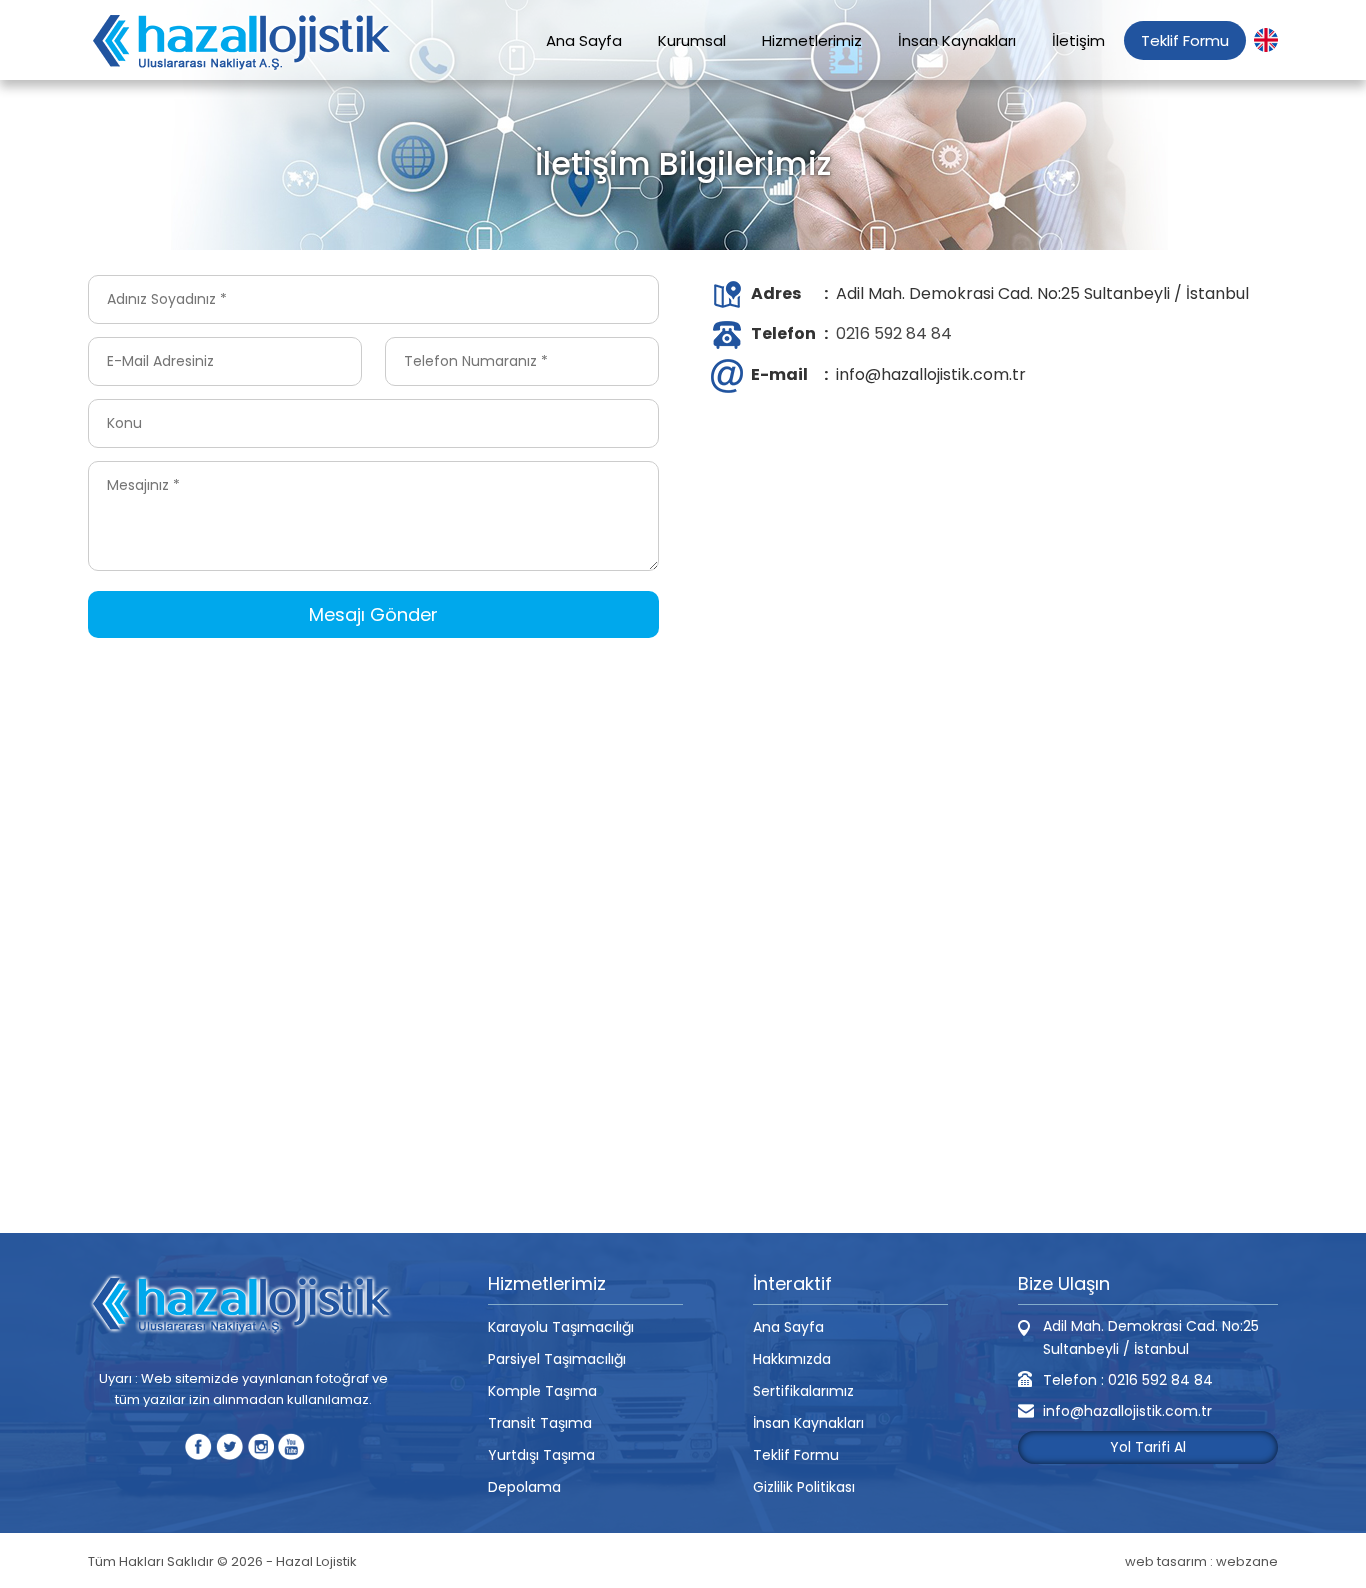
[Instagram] (260, 1446)
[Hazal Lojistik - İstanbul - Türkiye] (243, 42)
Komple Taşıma (542, 1391)
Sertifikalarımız (803, 1391)
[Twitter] (229, 1446)
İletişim (1078, 40)
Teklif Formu (1185, 40)
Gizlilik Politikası (804, 1487)
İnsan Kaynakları (957, 40)
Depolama (524, 1487)
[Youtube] (291, 1446)
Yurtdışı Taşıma (541, 1455)
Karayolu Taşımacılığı (561, 1327)
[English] (1266, 40)
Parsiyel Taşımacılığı (557, 1359)
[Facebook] (198, 1446)
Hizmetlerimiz (812, 40)
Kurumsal (692, 40)
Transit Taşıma (540, 1423)
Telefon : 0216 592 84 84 (1128, 1380)
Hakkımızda (792, 1359)
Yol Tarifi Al (1148, 1447)
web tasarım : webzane (1201, 1561)
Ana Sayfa (584, 40)
